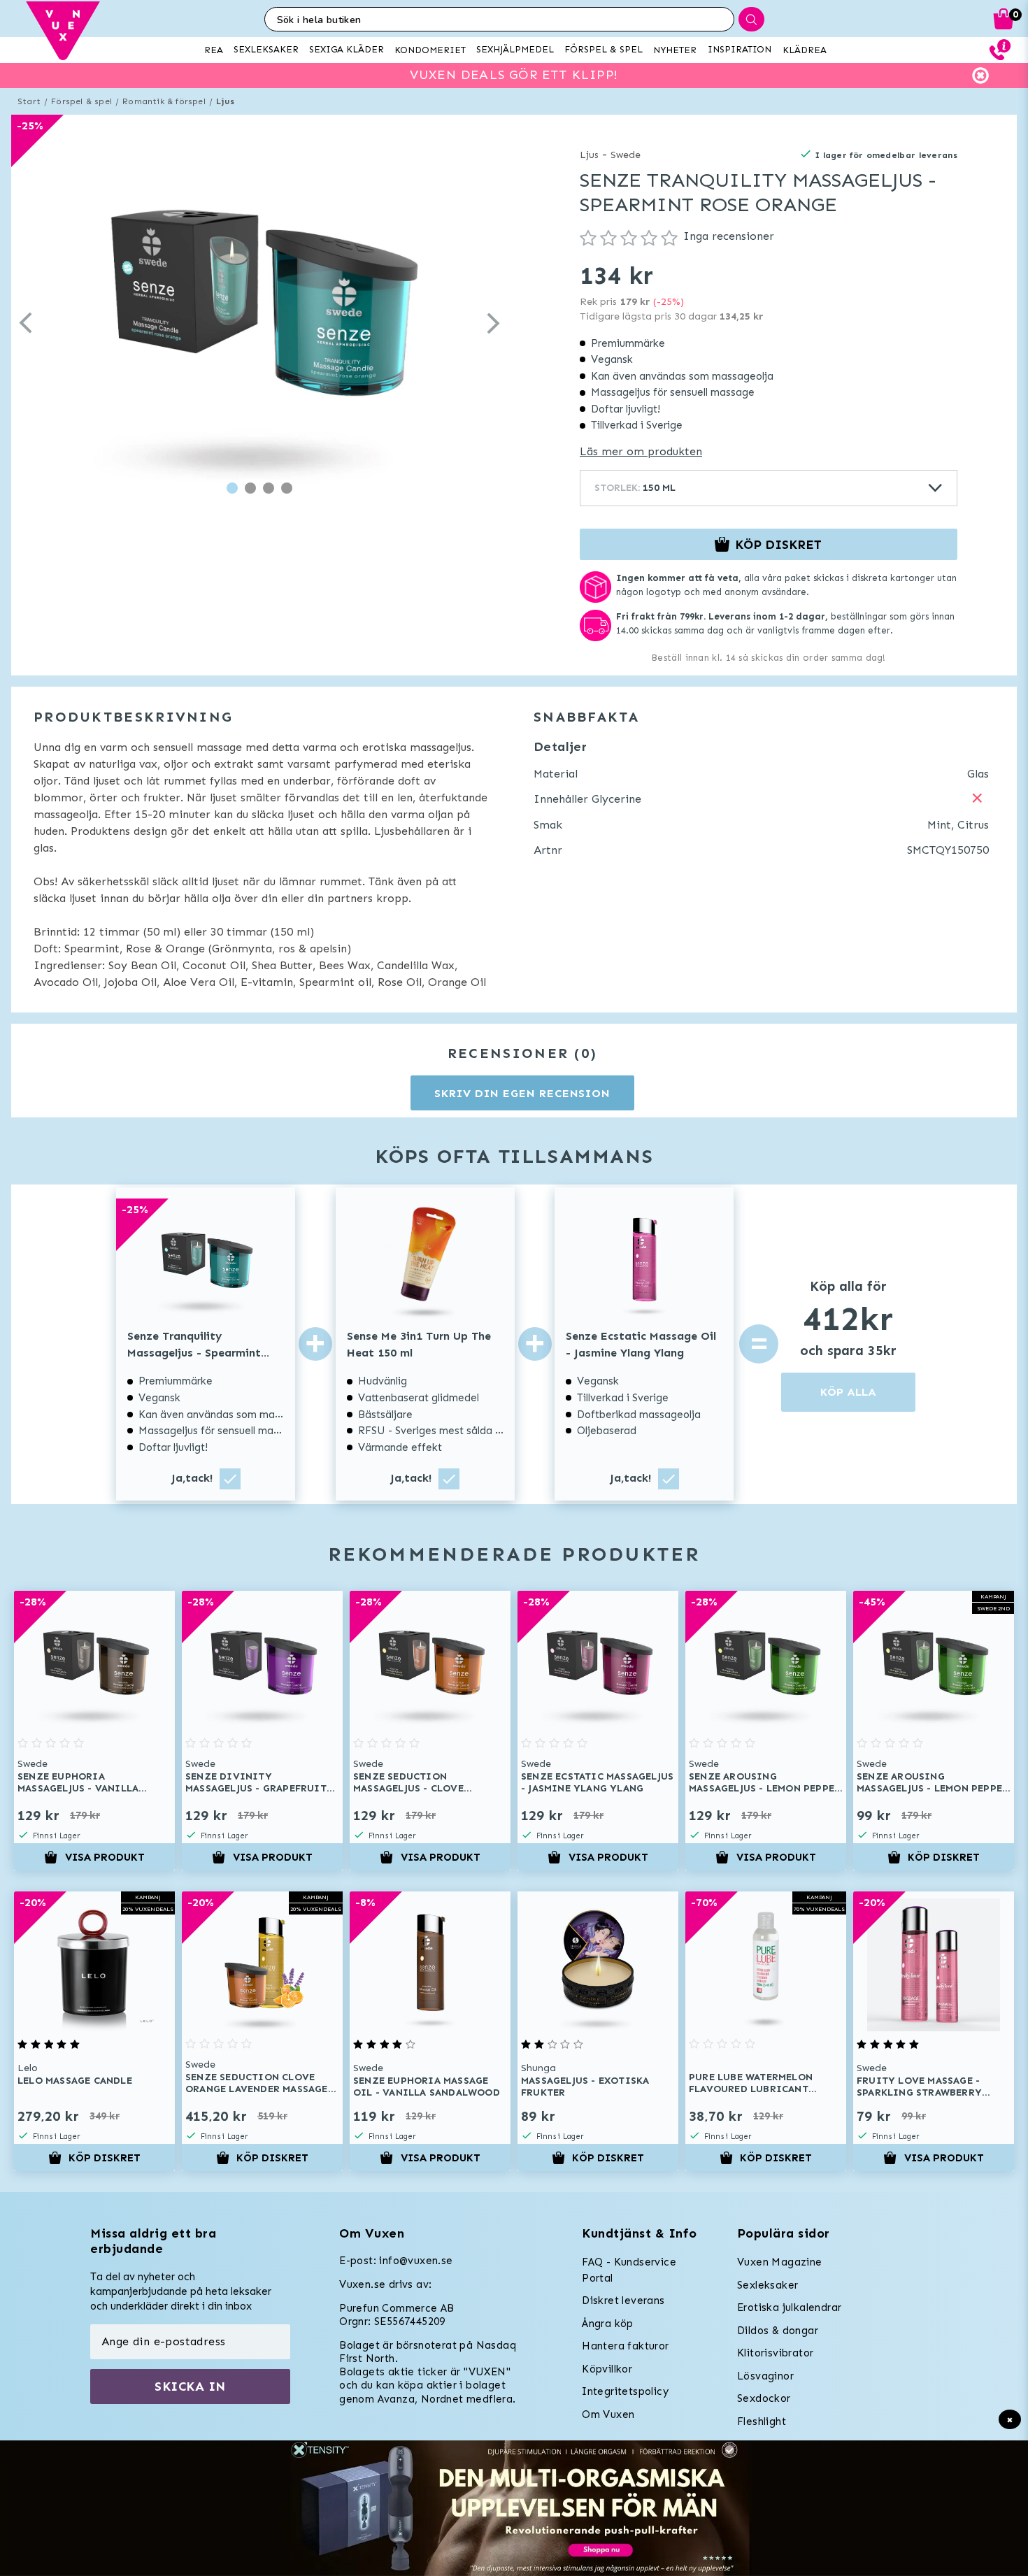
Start (29, 101)
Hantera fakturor (625, 2346)
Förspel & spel (81, 101)
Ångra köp (608, 2324)
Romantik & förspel (164, 101)
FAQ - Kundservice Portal (629, 2270)
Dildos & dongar (778, 2331)
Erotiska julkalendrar (789, 2307)
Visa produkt (105, 1857)
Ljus (225, 101)
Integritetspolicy (625, 2391)
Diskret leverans (623, 2300)
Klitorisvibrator (775, 2353)
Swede (626, 155)
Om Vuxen (608, 2414)
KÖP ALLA (848, 1392)
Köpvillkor (607, 2369)
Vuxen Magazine (780, 2262)
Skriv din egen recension (522, 1093)
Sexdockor (764, 2398)
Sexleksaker (768, 2285)
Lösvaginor (765, 2376)
